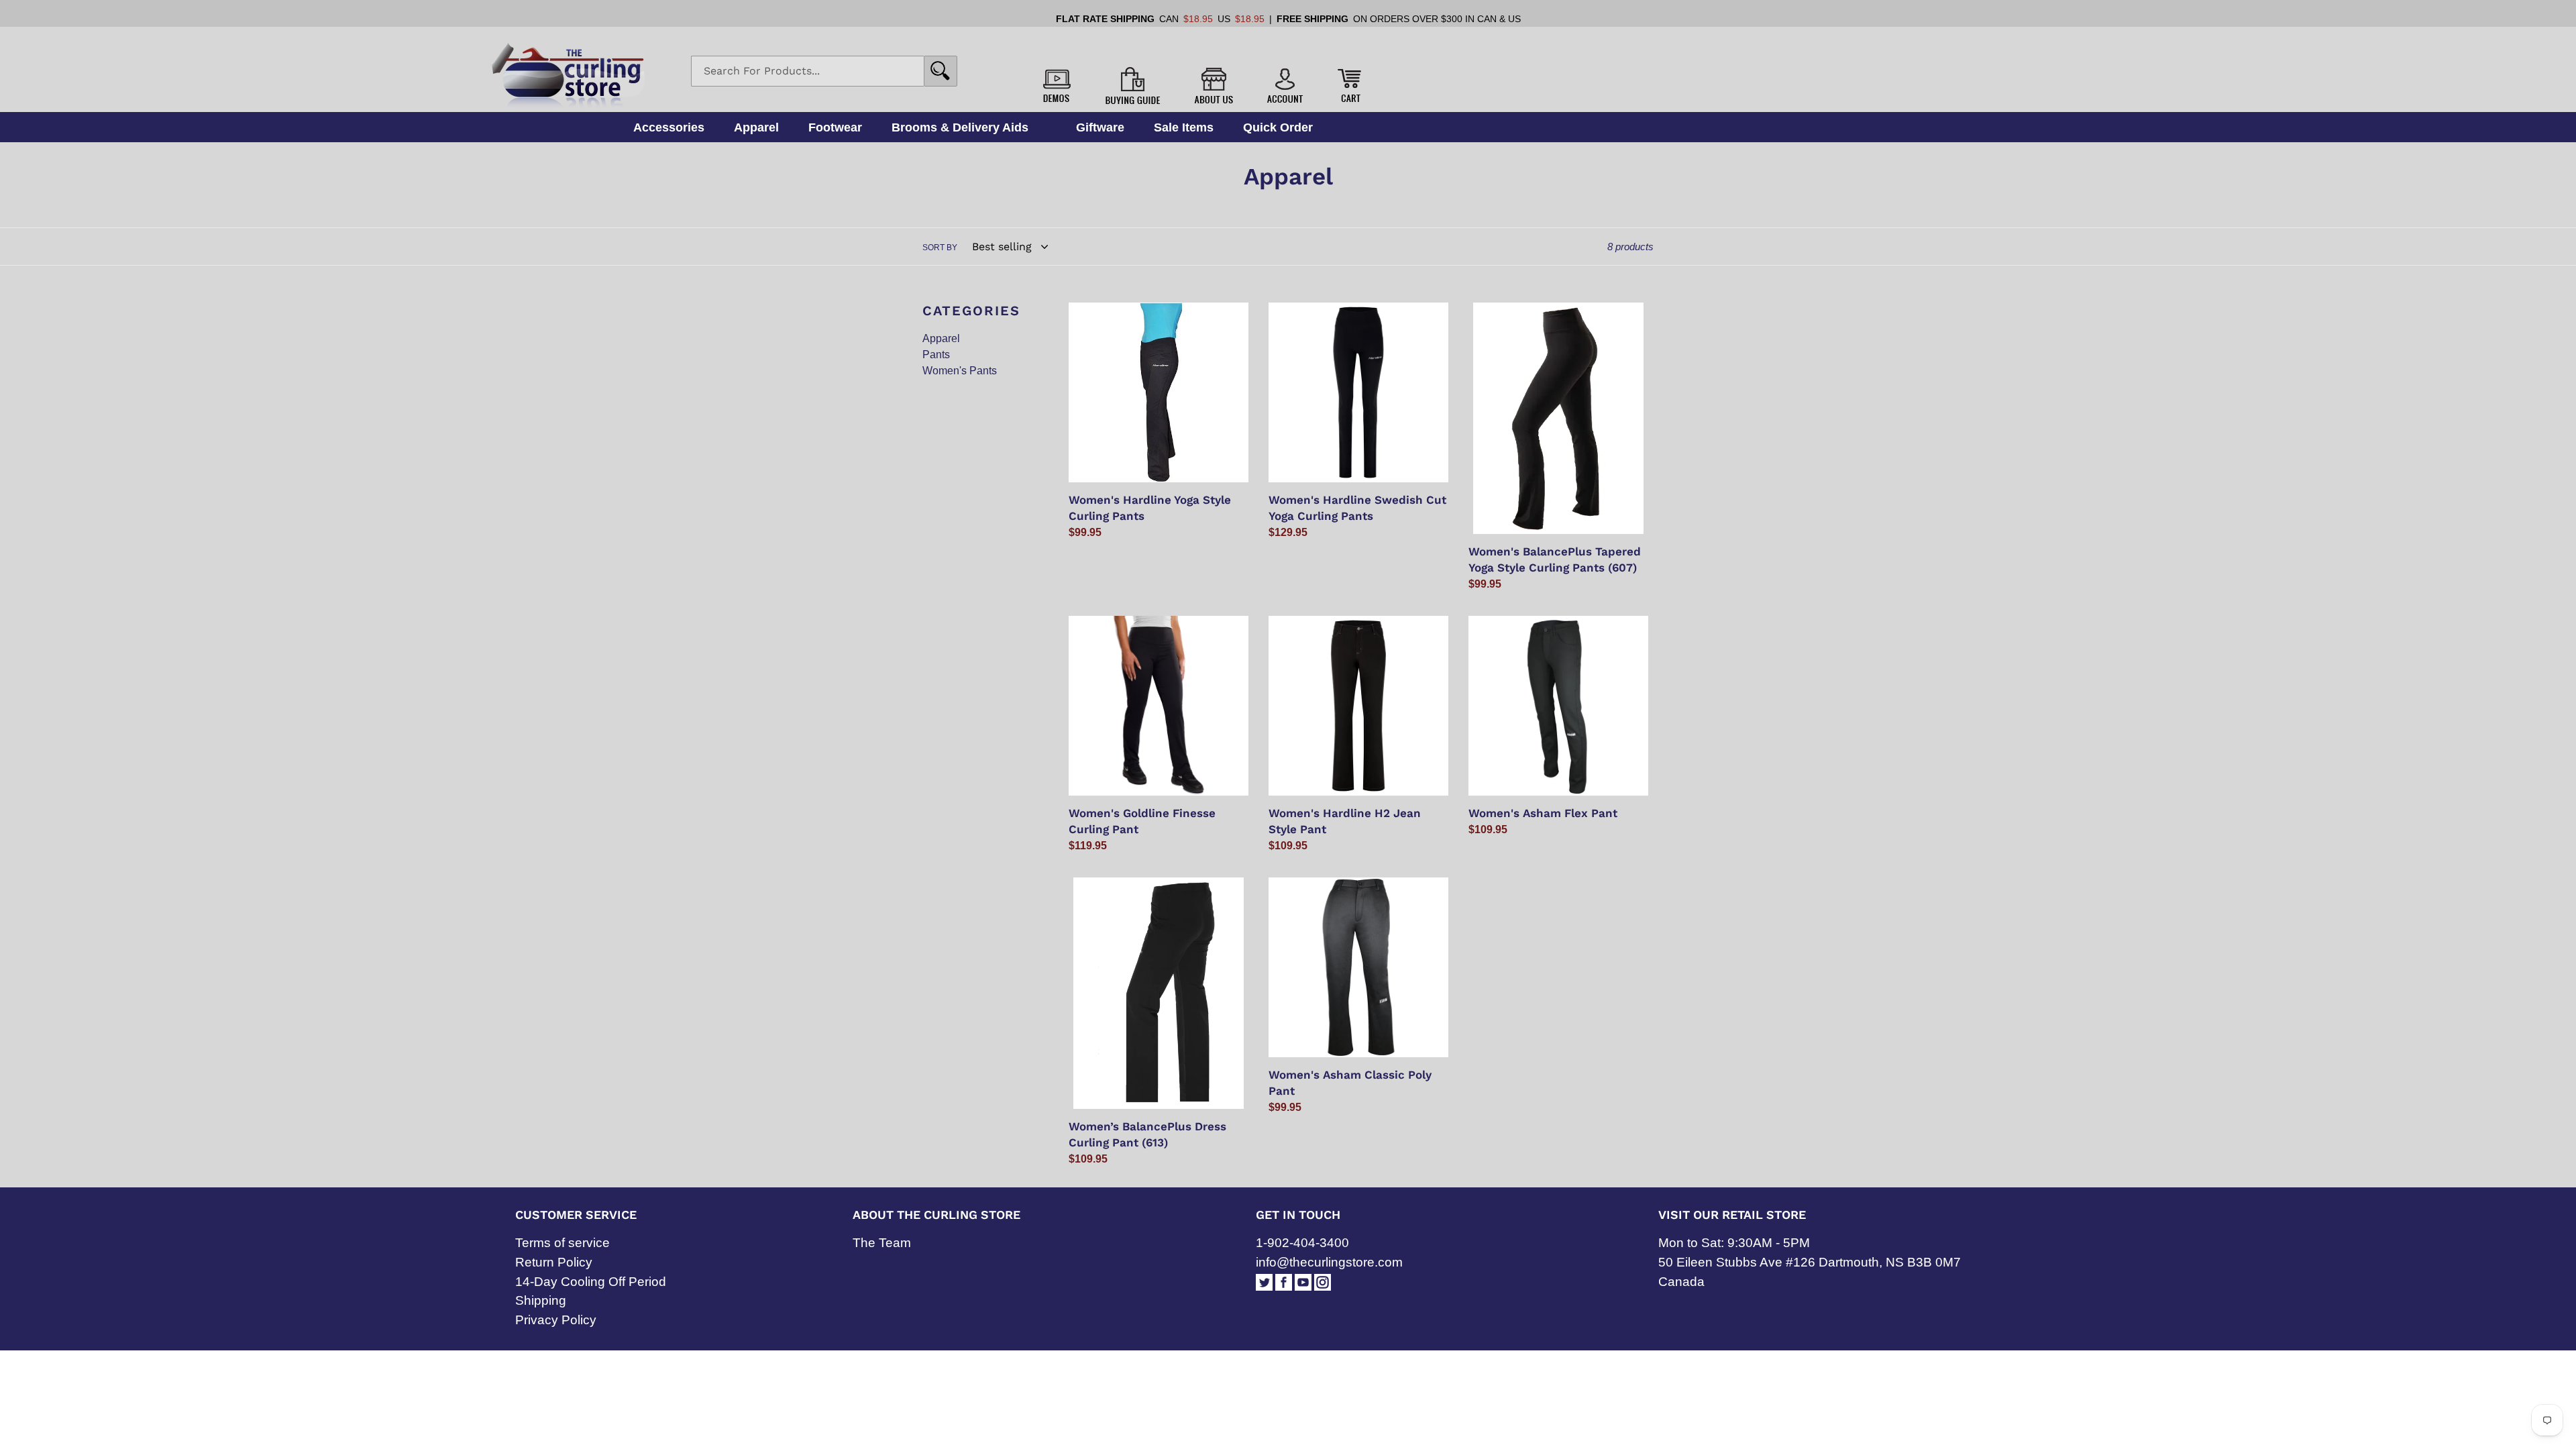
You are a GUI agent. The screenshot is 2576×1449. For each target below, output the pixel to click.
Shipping (541, 1300)
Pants (936, 355)
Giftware (1100, 127)
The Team (882, 1243)
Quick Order (1278, 127)
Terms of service (562, 1243)
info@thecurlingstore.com (1329, 1262)
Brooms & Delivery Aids (960, 127)
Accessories (669, 127)
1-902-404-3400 (1302, 1243)
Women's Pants (960, 371)
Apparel (756, 127)
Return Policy (554, 1262)
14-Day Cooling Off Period (591, 1282)
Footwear (835, 127)
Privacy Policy (556, 1320)
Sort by (940, 248)
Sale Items (1184, 127)
